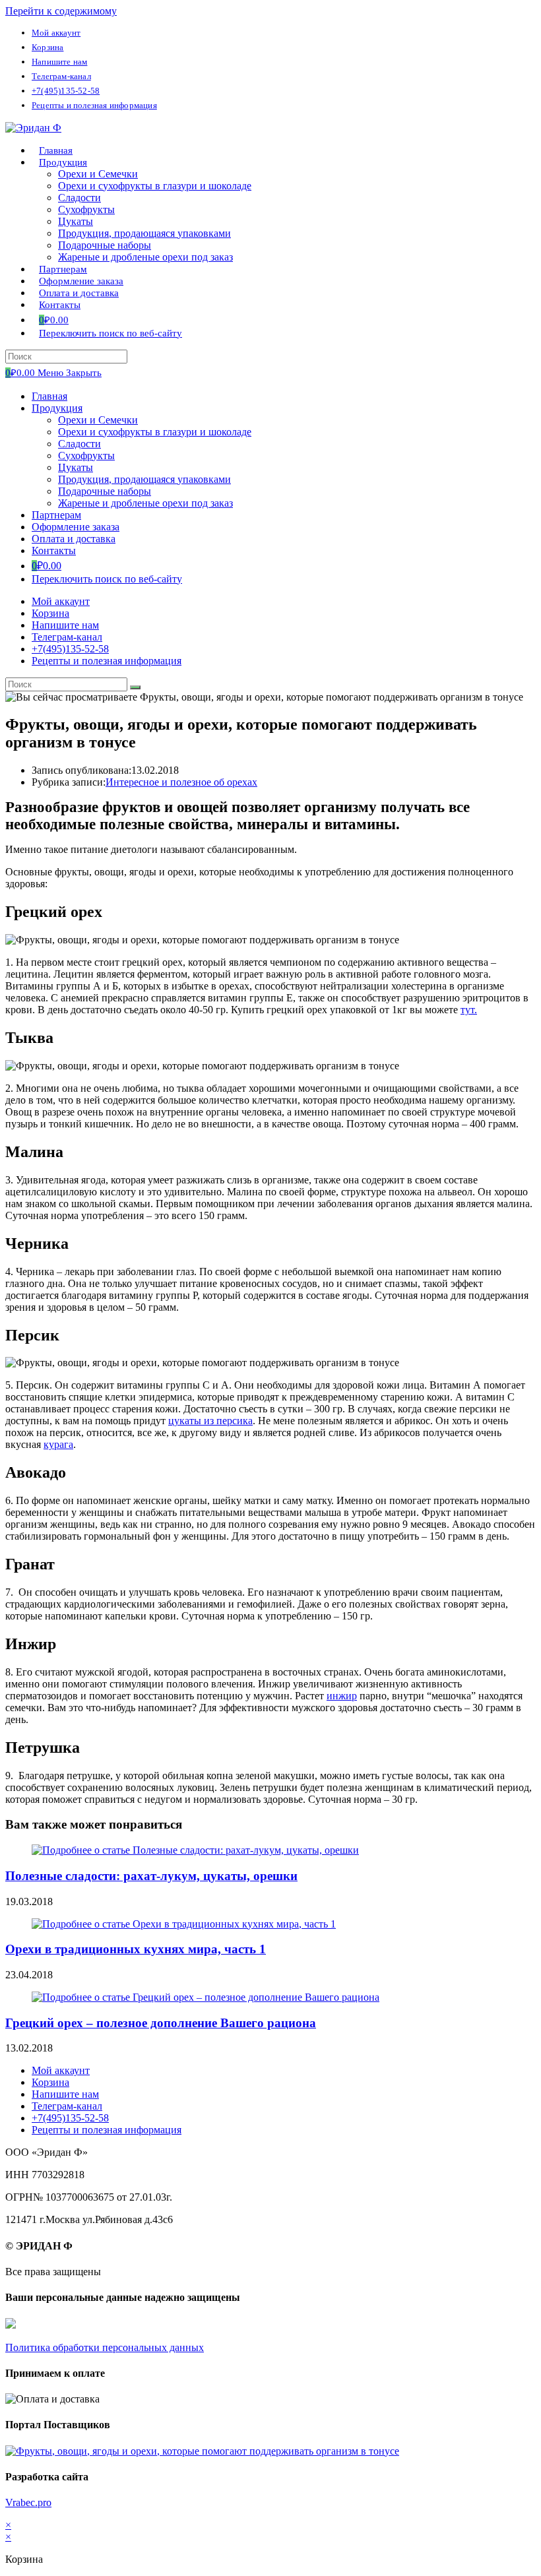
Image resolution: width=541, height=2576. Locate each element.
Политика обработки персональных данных (105, 2347)
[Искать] (135, 687)
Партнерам (56, 515)
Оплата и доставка (74, 539)
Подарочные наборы (105, 491)
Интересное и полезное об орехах (181, 782)
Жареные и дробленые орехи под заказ (145, 503)
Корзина (48, 47)
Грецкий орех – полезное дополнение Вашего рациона (161, 2023)
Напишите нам (59, 62)
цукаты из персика (210, 1421)
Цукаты (76, 467)
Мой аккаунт (56, 33)
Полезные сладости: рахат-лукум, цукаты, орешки (151, 1876)
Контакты (54, 550)
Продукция (57, 408)
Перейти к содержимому (61, 11)
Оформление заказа (76, 527)
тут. (469, 1010)
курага (58, 1444)
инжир (342, 1696)
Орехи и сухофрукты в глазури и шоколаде (155, 432)
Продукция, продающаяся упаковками (144, 479)
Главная (49, 396)
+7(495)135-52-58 (66, 91)
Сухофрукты (86, 456)
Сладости (80, 444)
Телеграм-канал (61, 76)
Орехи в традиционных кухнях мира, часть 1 (136, 1949)
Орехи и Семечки (98, 420)
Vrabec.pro (28, 2502)
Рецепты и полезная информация (94, 105)
